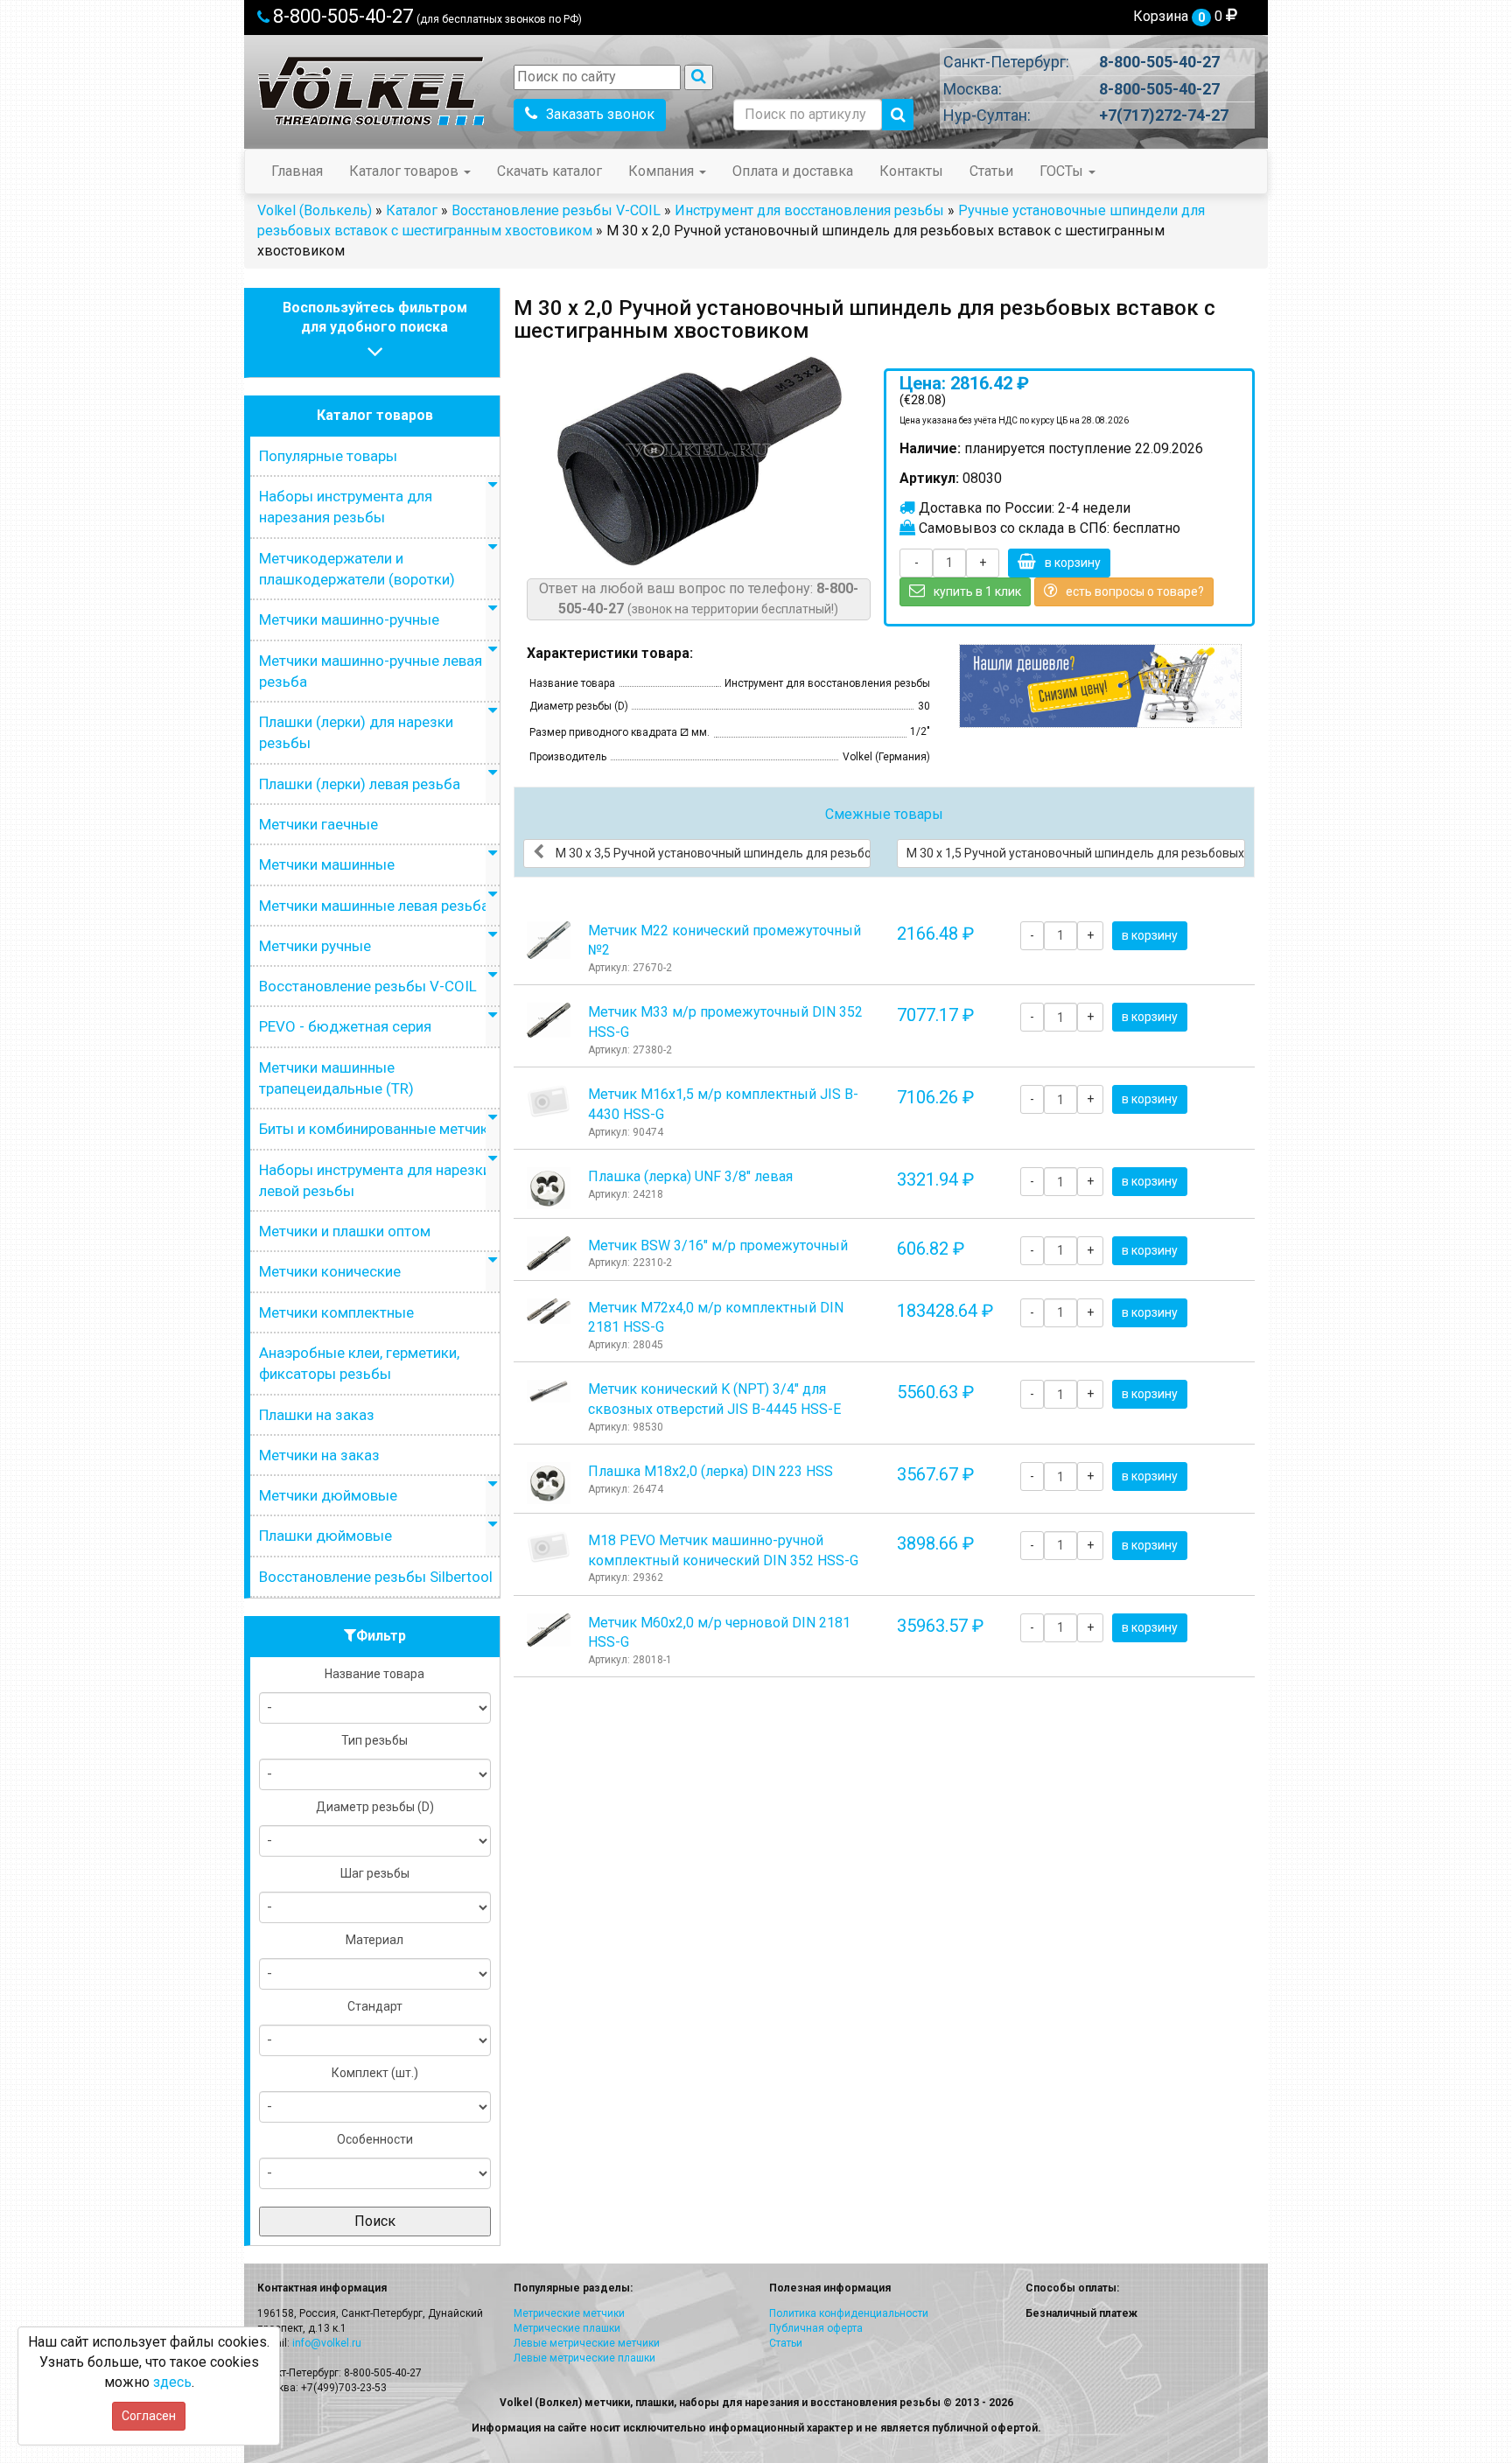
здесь (172, 2382)
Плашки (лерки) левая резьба (360, 784)
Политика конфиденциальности (849, 2313)
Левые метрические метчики (587, 2343)
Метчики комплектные (336, 1312)
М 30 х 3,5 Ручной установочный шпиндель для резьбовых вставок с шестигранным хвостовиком (712, 853)
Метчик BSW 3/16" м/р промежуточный (718, 1245)
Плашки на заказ (317, 1415)
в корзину (1073, 563)
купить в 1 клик (977, 591)
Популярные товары (328, 456)
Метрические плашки (567, 2328)
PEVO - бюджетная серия (345, 1026)
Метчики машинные (327, 864)
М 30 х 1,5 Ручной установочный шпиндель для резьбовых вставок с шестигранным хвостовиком (1076, 853)
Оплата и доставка (793, 171)
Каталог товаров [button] (406, 171)
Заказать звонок (600, 114)
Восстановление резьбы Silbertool (376, 1577)
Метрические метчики (569, 2313)
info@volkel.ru (327, 2343)
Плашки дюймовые (325, 1536)
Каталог (412, 210)
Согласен (149, 2416)
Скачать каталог (549, 171)
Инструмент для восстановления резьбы (809, 210)
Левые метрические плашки (584, 2358)
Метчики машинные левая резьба (374, 906)
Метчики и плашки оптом (345, 1231)
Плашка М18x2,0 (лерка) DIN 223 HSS (710, 1471)
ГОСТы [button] (1063, 171)
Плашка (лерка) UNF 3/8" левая (690, 1176)
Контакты (911, 171)
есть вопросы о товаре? (1135, 591)
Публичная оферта (816, 2328)
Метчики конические (330, 1271)
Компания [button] (663, 171)
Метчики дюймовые (328, 1495)
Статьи (991, 171)
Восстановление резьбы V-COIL (556, 210)
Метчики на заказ (319, 1455)
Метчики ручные (315, 946)
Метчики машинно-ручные (349, 619)
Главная (297, 171)
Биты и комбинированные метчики (378, 1129)
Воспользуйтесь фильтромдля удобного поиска (375, 318)
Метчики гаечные (318, 824)
